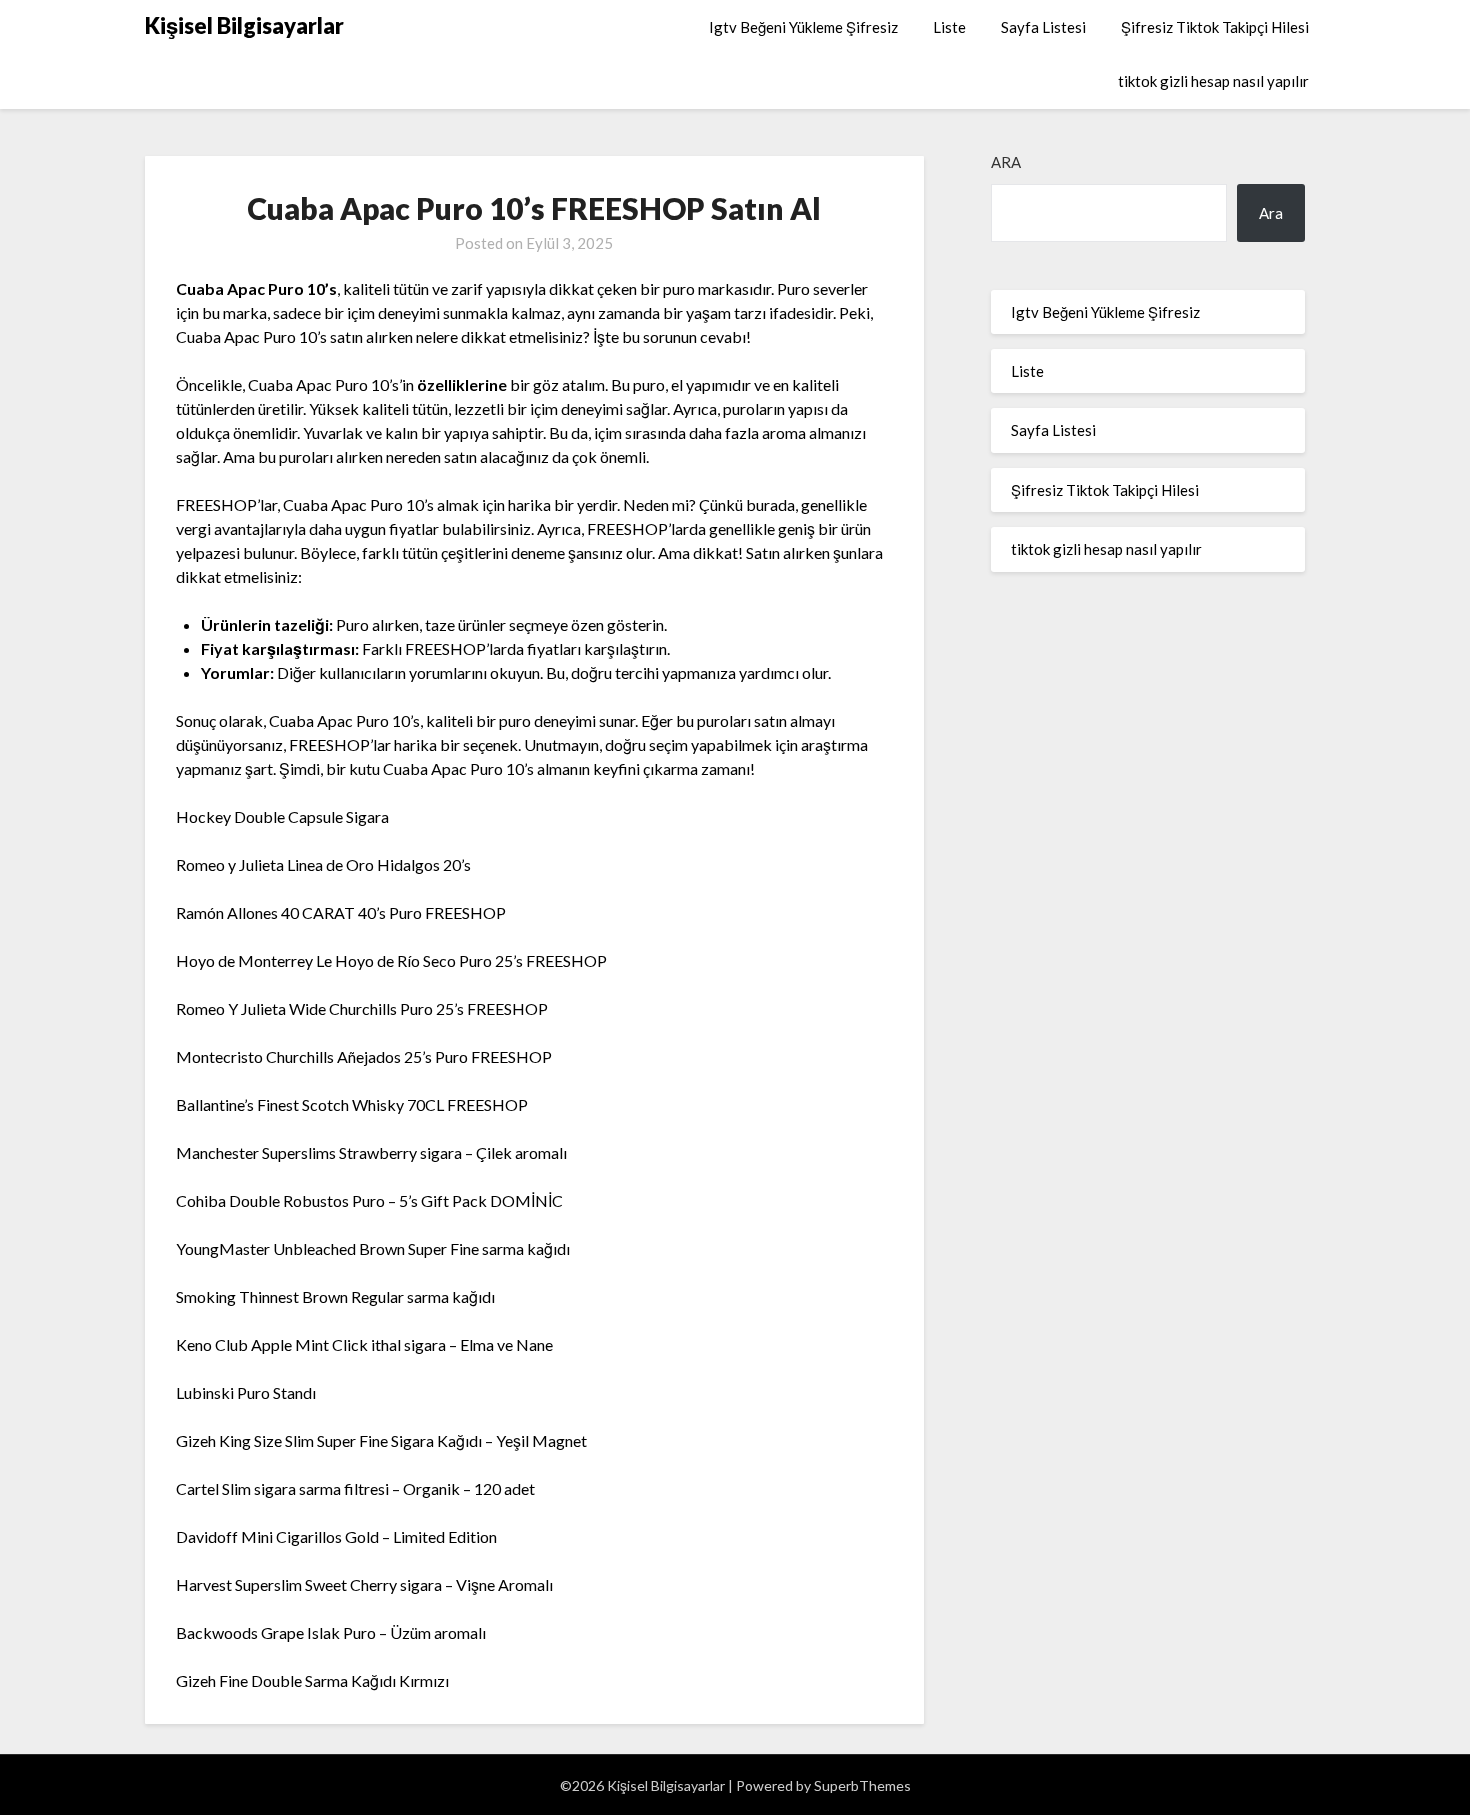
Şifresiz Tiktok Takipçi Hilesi (1215, 27)
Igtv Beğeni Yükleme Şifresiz (803, 27)
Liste (949, 27)
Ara (1006, 162)
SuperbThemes (862, 1785)
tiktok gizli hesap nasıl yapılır (1213, 81)
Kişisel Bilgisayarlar (244, 25)
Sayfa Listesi (1043, 27)
